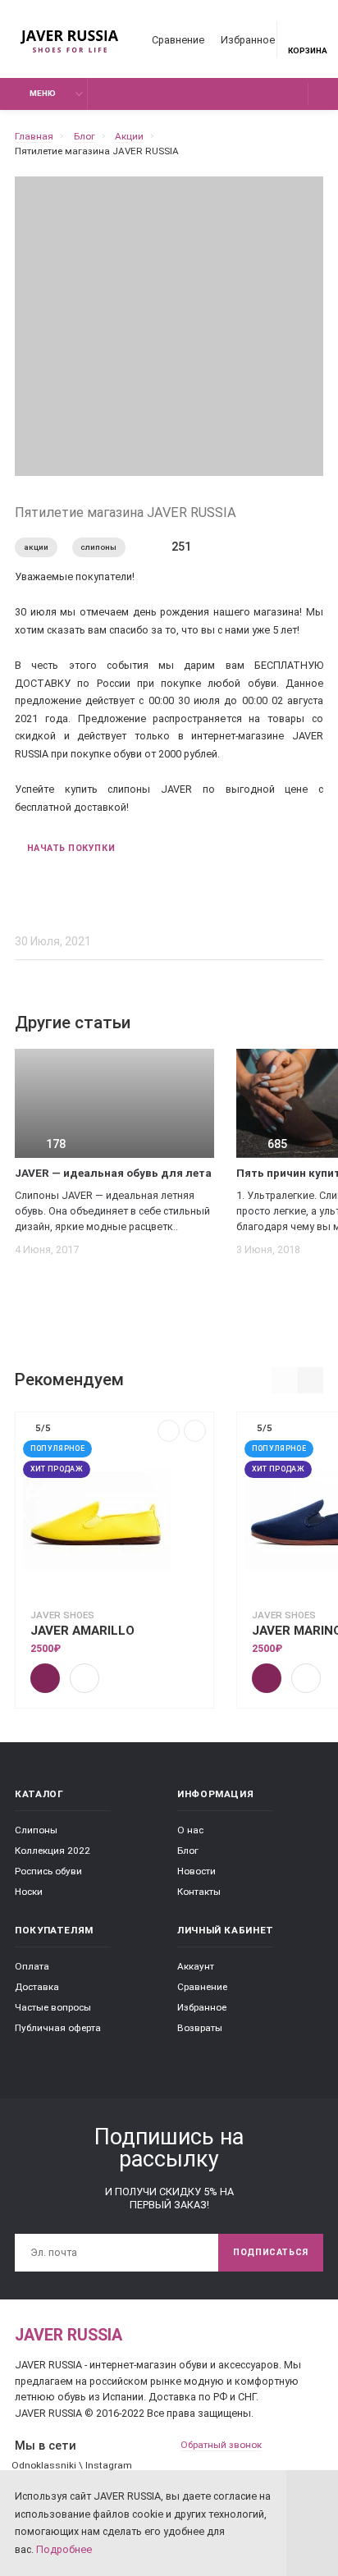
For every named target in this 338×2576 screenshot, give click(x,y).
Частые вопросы (53, 2007)
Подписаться (271, 2252)
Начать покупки (71, 848)
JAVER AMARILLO (82, 1631)
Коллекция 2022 (53, 1851)
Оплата (32, 1966)
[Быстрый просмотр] (84, 1678)
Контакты (199, 1892)
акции (36, 547)
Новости (196, 1871)
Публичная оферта (58, 2028)
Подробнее (64, 2549)
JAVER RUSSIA (69, 2335)
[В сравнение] (169, 1431)
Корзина (308, 50)
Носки (29, 1892)
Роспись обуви (48, 1871)
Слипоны (36, 1830)
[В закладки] (195, 1431)
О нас (190, 1830)
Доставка (37, 1987)
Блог (188, 1851)
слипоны (98, 547)
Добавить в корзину (45, 1678)
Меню (43, 93)
